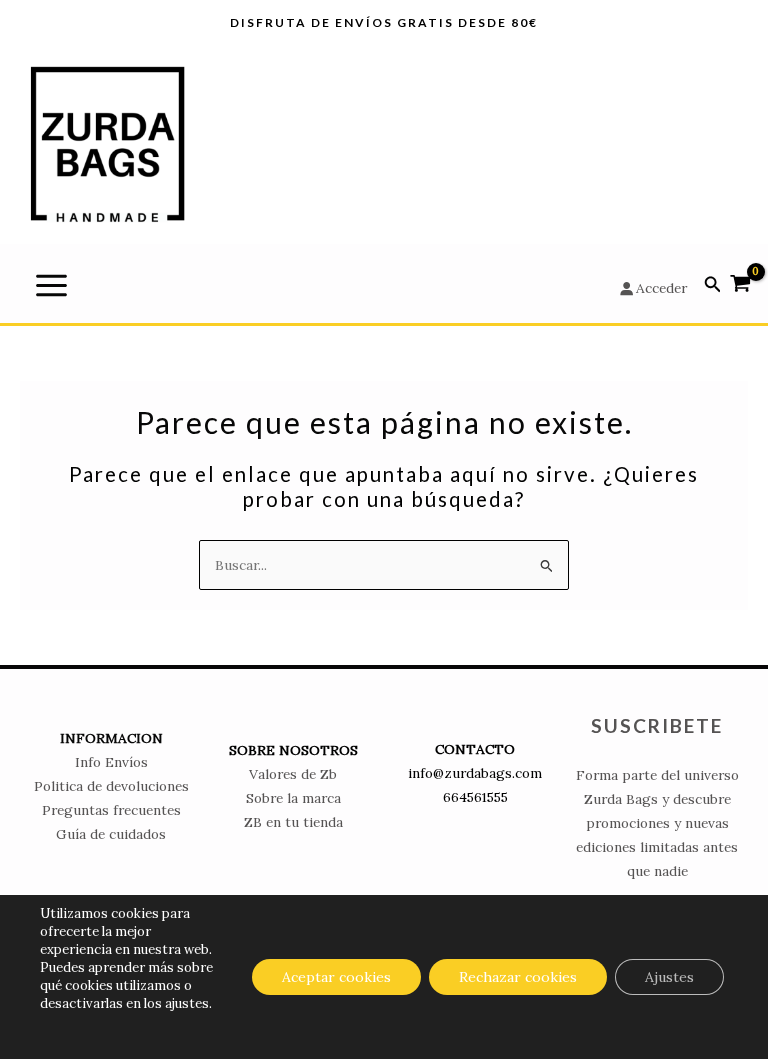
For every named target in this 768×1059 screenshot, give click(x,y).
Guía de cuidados (111, 834)
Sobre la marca (293, 798)
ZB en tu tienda (293, 822)
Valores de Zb (293, 774)
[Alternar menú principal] (51, 285)
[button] (713, 285)
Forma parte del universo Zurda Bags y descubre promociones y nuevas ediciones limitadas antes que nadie (657, 823)
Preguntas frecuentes (111, 810)
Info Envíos (111, 762)
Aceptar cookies (336, 977)
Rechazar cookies (518, 977)
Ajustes (669, 977)
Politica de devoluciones (111, 786)
